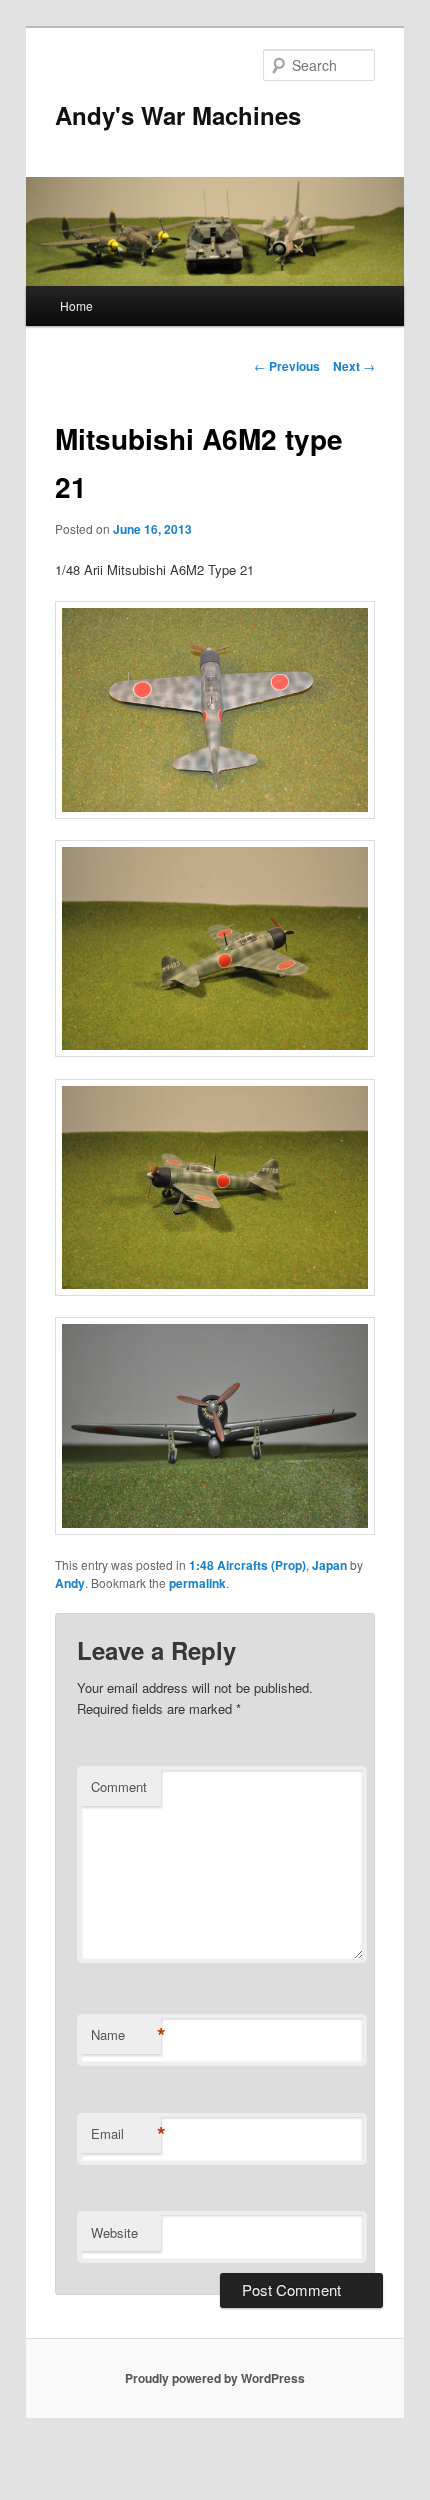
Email (126, 2134)
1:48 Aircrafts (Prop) (247, 1565)
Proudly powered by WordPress (215, 2378)
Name (126, 2035)
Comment (119, 1786)
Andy (70, 1583)
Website (114, 2232)
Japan (329, 1565)
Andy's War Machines (178, 115)
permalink (197, 1583)
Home (76, 305)
